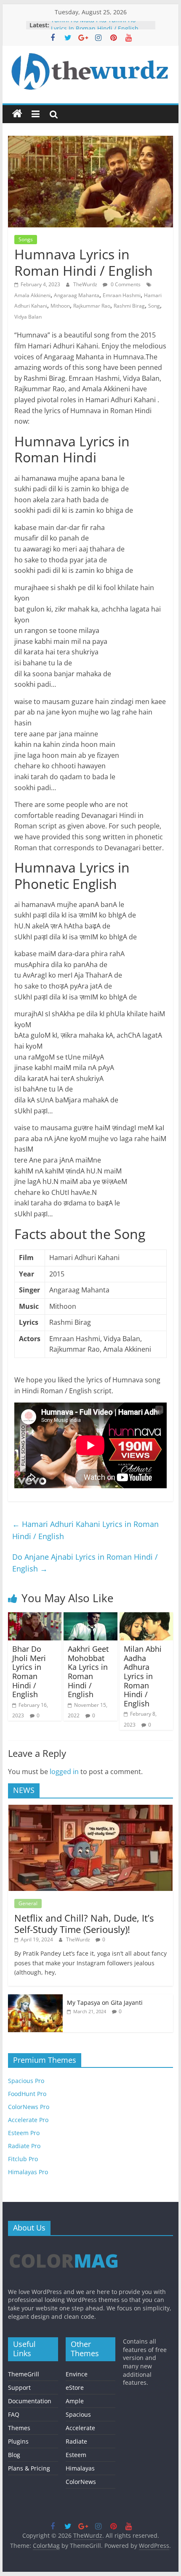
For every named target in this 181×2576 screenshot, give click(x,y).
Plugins (18, 2441)
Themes (19, 2428)
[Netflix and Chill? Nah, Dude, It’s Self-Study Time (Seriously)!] (90, 1809)
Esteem (76, 2455)
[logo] (64, 2246)
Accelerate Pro (28, 2120)
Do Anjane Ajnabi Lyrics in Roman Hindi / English (85, 1563)
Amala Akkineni (32, 295)
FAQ (14, 2414)
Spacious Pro (26, 2081)
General (28, 1903)
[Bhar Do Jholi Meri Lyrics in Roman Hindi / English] (35, 1617)
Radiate (76, 2441)
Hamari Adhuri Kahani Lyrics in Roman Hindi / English (85, 1530)
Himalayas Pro (28, 2172)
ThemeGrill (24, 2374)
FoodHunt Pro (27, 2094)
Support (19, 2387)
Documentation (30, 2401)
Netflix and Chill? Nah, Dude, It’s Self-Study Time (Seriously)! (84, 1923)
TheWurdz (86, 284)
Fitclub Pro (23, 2159)
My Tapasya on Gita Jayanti (105, 2003)
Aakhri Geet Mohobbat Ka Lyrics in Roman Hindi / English (88, 1672)
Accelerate (80, 2428)
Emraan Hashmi (122, 295)
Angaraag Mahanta (77, 295)
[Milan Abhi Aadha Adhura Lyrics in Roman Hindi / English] (146, 1617)
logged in (64, 1772)
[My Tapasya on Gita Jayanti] (35, 1999)
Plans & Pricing (29, 2468)
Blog (14, 2455)
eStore (75, 2387)
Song (154, 306)
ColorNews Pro (29, 2107)
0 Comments (125, 284)
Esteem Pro (24, 2133)
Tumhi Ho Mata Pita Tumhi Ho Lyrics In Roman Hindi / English (95, 29)
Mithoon (60, 306)
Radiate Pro (24, 2146)
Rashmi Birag (129, 306)
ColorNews (81, 2482)
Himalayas (80, 2468)
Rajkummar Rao (92, 306)
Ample (75, 2401)
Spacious (78, 2414)
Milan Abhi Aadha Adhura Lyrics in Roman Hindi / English (143, 1676)
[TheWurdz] (17, 114)
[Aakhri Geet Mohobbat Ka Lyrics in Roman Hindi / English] (90, 1617)
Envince (77, 2374)
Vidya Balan (28, 317)
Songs (26, 239)
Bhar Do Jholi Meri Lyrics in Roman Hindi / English (29, 1672)
